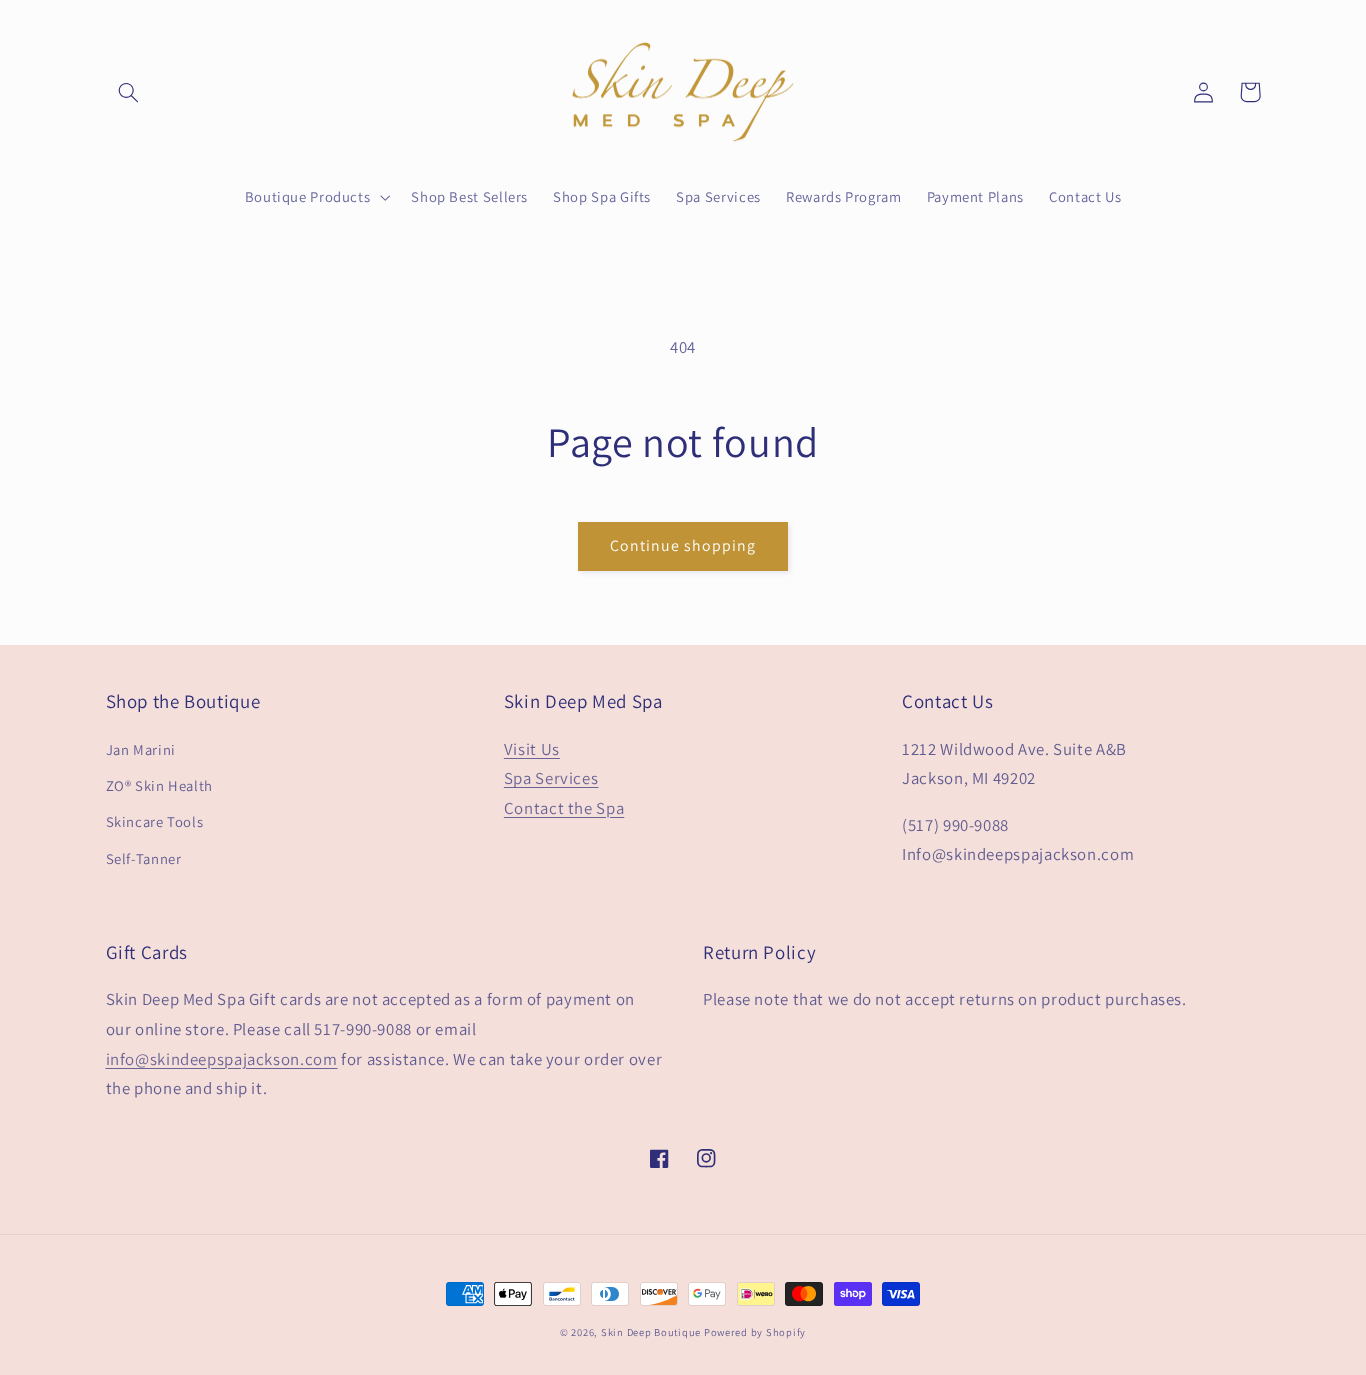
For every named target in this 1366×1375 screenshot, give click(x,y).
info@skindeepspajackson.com (222, 1059)
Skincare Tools (155, 821)
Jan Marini (141, 749)
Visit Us (532, 749)
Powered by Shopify (755, 1332)
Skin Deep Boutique (652, 1332)
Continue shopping (683, 545)
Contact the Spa (564, 808)
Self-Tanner (144, 858)
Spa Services (551, 778)
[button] (129, 92)
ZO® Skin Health (159, 785)
